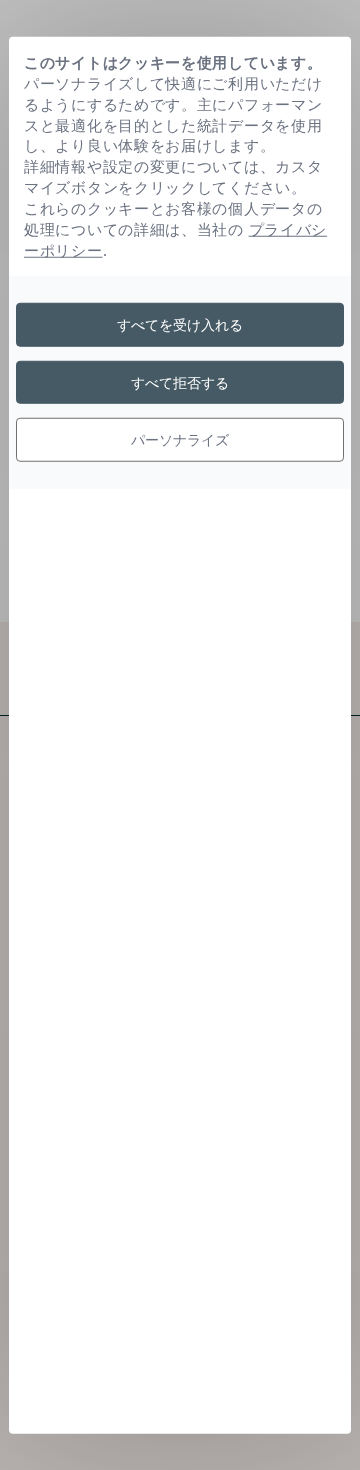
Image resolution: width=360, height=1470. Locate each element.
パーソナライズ (180, 439)
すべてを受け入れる (180, 324)
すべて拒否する (180, 381)
